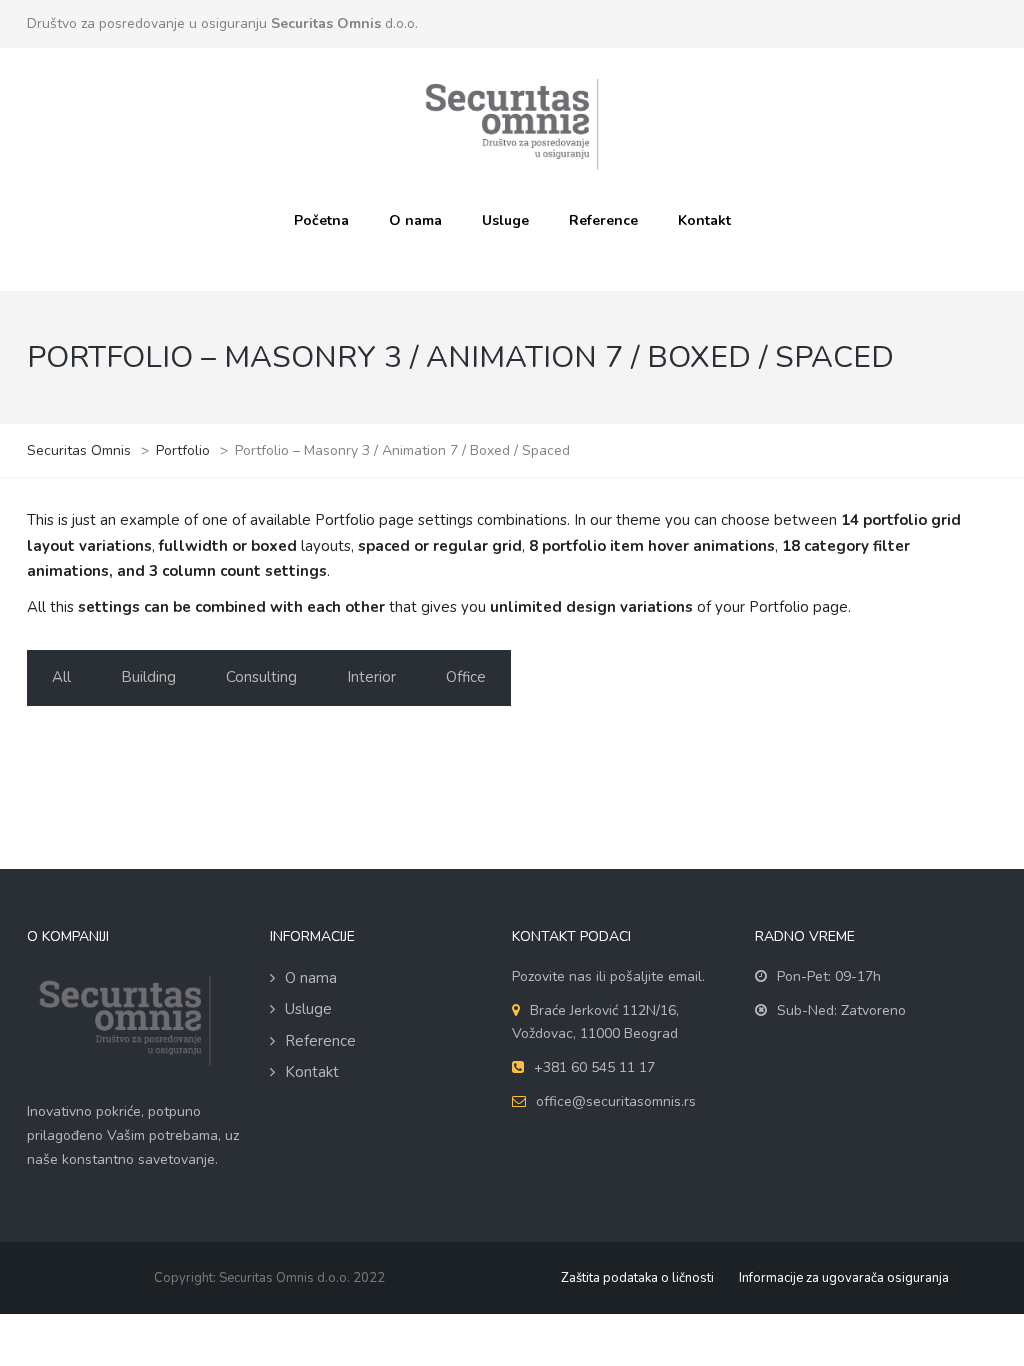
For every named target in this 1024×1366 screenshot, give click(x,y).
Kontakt (704, 220)
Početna (321, 220)
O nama (415, 220)
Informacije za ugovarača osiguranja (844, 1278)
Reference (603, 220)
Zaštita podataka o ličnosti (637, 1278)
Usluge (505, 220)
